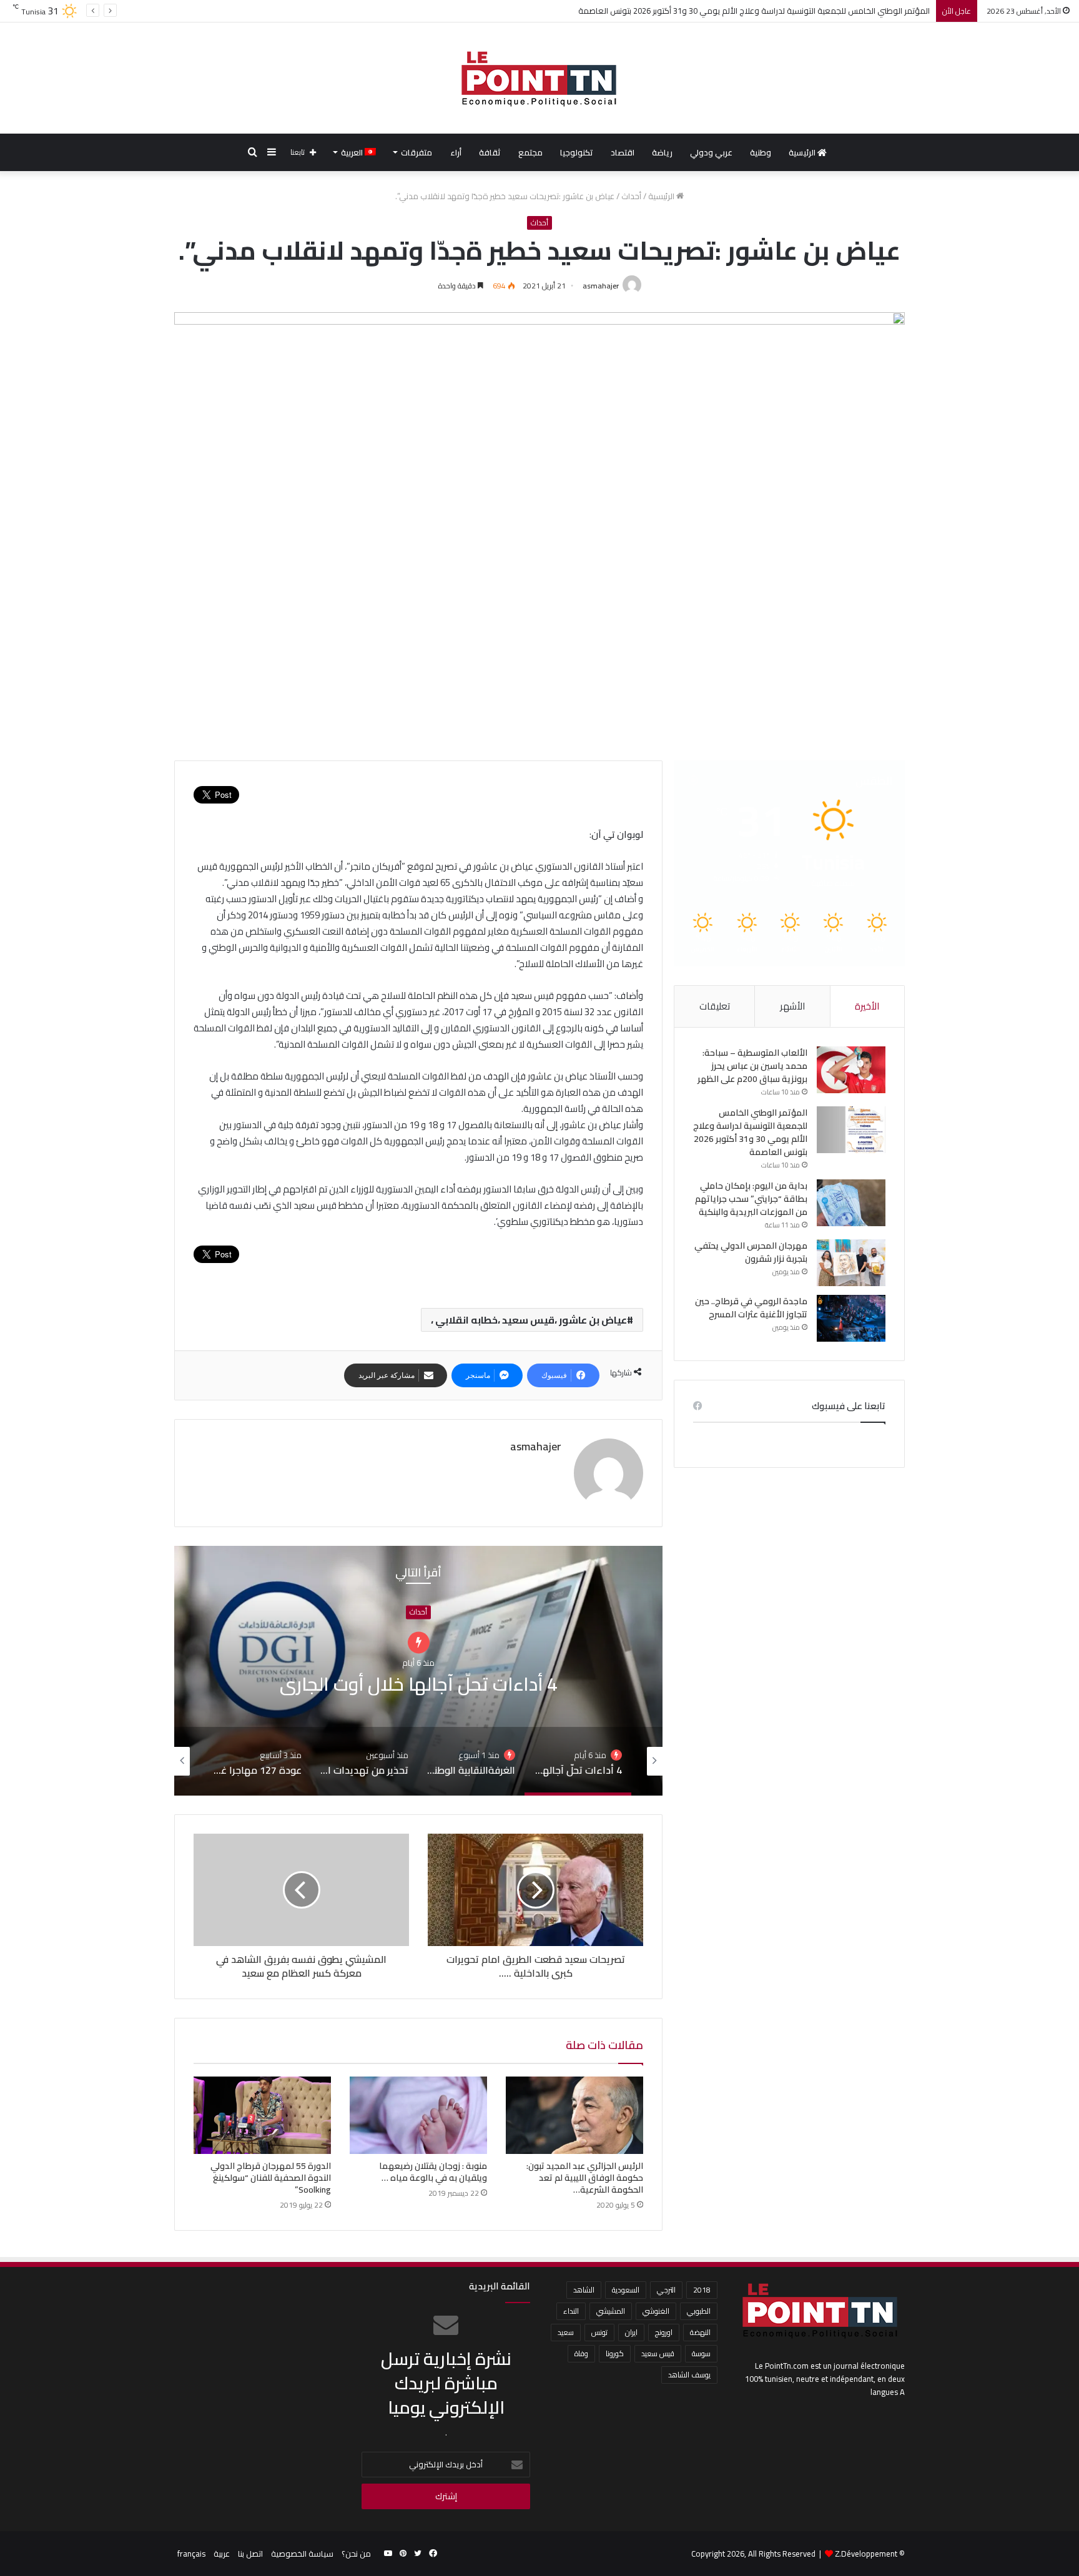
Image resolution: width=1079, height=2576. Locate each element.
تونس (599, 2332)
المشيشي (611, 2311)
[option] (418, 1671)
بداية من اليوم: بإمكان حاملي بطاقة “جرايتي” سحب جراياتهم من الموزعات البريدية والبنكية (779, 11)
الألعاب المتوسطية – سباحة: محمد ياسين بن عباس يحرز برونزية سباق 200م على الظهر (752, 1066)
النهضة (700, 2332)
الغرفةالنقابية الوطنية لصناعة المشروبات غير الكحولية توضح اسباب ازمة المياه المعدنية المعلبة (418, 1684)
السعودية (626, 2290)
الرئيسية (803, 152)
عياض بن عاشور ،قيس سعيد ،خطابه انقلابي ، (529, 1320)
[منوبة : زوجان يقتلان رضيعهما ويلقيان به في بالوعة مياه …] (418, 2115)
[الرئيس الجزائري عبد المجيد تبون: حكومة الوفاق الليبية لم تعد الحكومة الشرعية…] (574, 2115)
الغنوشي (656, 2311)
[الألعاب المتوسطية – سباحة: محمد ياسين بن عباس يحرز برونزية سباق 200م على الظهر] (851, 1070)
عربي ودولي (711, 152)
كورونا (615, 2353)
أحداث (631, 196)
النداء (571, 2311)
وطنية (761, 152)
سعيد (566, 2332)
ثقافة (490, 152)
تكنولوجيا (577, 152)
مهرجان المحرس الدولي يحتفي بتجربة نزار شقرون (751, 1252)
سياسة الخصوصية (302, 2554)
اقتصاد (623, 152)
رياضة (662, 152)
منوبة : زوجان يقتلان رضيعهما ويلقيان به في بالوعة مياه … (433, 2172)
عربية (222, 2554)
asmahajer (601, 286)
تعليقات (715, 1006)
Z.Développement (866, 2554)
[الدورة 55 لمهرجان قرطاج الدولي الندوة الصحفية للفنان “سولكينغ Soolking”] (262, 2115)
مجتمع (530, 152)
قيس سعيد (658, 2353)
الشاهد (584, 2290)
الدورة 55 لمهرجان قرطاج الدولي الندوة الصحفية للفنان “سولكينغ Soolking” (271, 2178)
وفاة (581, 2353)
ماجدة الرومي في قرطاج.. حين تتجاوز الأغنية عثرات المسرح (751, 1308)
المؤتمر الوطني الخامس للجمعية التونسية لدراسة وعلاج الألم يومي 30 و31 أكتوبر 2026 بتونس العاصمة (750, 1132)
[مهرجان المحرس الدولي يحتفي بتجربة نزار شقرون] (851, 1263)
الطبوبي (699, 2311)
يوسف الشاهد (689, 2375)
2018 (702, 2290)
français (191, 2554)
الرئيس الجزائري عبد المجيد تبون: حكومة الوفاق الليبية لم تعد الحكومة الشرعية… (585, 2178)
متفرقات (416, 152)
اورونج (664, 2332)
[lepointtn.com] (539, 78)
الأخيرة (867, 1006)
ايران (631, 2332)
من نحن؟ (356, 2554)
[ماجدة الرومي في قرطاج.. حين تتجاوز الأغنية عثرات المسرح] (851, 1318)
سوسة (701, 2353)
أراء (456, 152)
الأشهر (792, 1006)
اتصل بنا (250, 2554)
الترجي (666, 2290)
